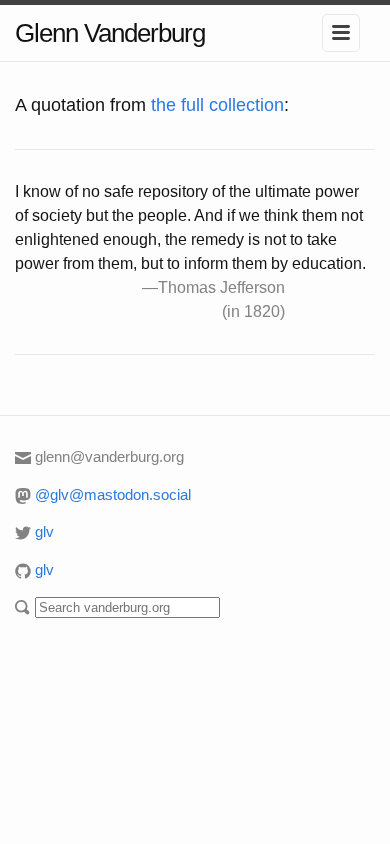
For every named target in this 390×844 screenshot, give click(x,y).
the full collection (217, 105)
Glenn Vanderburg (110, 33)
